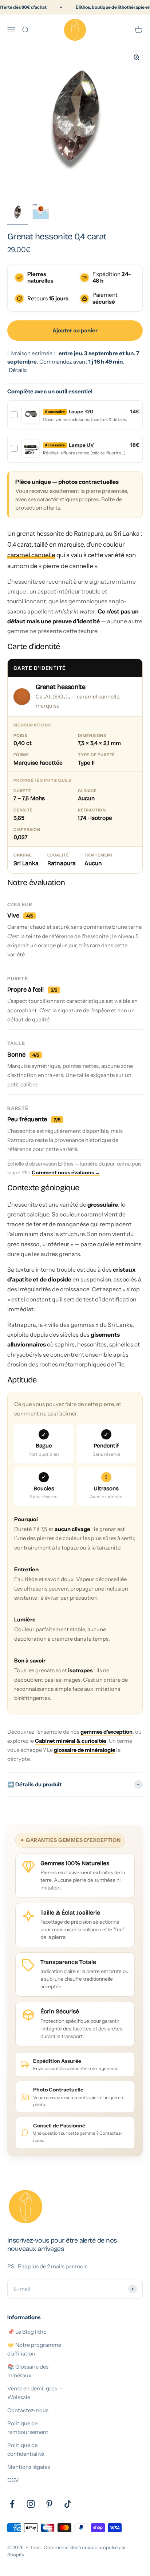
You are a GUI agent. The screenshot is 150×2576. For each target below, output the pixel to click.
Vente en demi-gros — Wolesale (35, 2393)
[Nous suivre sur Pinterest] (49, 2504)
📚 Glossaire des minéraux (28, 2371)
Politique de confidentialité (26, 2449)
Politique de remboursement (28, 2428)
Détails (18, 370)
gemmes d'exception (106, 1732)
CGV (13, 2480)
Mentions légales (29, 2467)
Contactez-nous (28, 2410)
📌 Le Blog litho (27, 2332)
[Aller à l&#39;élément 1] (17, 213)
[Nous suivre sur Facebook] (12, 2504)
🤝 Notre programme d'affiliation (34, 2349)
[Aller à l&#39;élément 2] (41, 213)
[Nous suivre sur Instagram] (31, 2504)
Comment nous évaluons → (66, 1172)
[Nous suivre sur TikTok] (68, 2504)
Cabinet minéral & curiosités (71, 1741)
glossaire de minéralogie (84, 1750)
